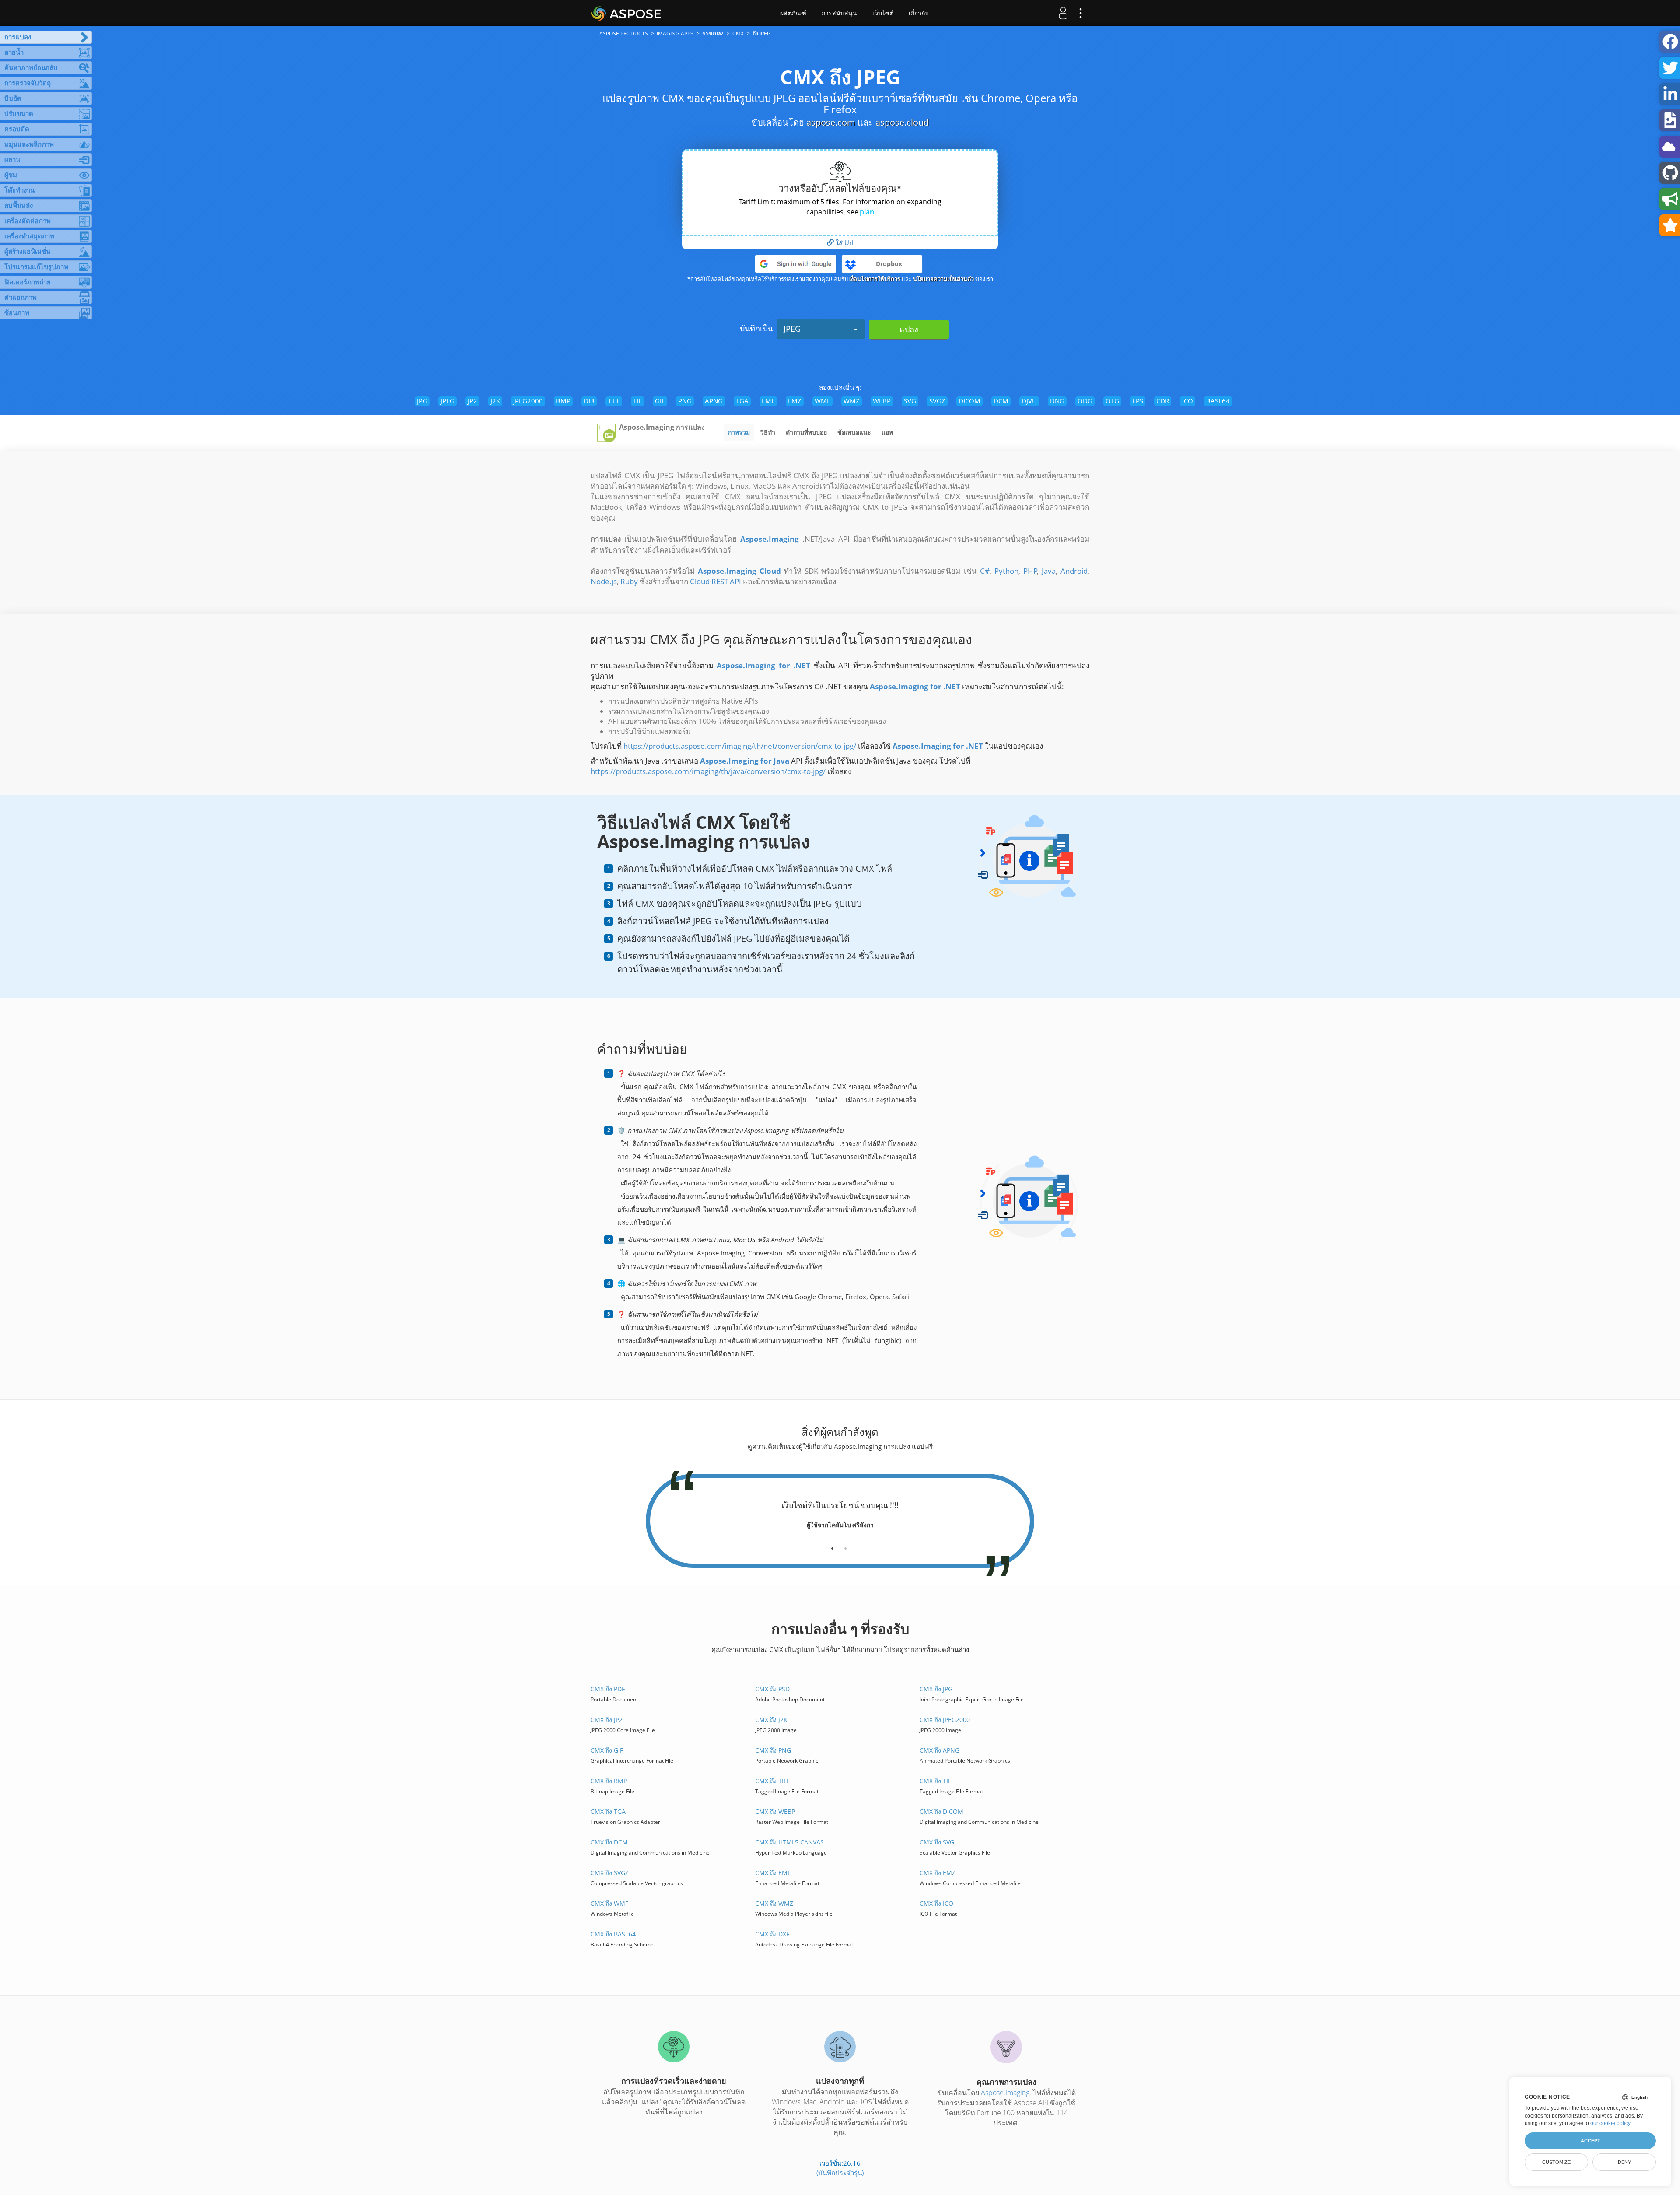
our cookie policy (1610, 2123)
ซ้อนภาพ (17, 312)
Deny (1624, 2162)
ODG (1085, 401)
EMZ (795, 401)
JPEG (792, 329)
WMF (822, 401)
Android (1074, 571)
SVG (910, 401)
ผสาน (12, 159)
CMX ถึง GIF (607, 1750)
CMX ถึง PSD (772, 1689)
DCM (1001, 401)
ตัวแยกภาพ (21, 297)
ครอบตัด (17, 129)
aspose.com (831, 122)
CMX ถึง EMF (773, 1873)
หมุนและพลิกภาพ (29, 144)
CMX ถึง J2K (771, 1720)
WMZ (852, 401)
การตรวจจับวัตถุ (28, 83)
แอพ (887, 432)
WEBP (882, 401)
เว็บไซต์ (883, 13)
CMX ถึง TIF (935, 1781)
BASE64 (1218, 401)
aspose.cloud (902, 122)
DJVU (1029, 401)
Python (1006, 571)
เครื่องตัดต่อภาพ (28, 221)
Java (1049, 571)
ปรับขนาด (19, 113)
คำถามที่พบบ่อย (806, 432)
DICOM (969, 401)
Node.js (604, 581)
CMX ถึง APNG (940, 1750)
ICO (1188, 401)
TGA (742, 401)
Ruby (629, 581)
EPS (1138, 401)
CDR (1163, 401)
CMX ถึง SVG (937, 1842)
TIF (637, 401)
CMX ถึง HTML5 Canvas (789, 1842)
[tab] (832, 1545)
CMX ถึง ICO (936, 1903)
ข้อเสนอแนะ (854, 432)
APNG (714, 401)
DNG (1057, 401)
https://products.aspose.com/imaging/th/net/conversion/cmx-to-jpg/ (740, 746)
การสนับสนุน (839, 13)
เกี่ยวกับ (919, 13)
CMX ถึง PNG (773, 1750)
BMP (563, 401)
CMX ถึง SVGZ (610, 1873)
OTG (1112, 401)
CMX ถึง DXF (772, 1934)
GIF (660, 401)
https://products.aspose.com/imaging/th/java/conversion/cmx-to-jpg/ (708, 771)
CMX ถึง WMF (609, 1903)
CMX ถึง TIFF (772, 1781)
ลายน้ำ (14, 52)
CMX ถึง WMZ (774, 1903)
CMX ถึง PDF (608, 1689)
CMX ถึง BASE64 (613, 1934)
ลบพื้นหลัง (19, 205)
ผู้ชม (11, 175)
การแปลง (18, 37)
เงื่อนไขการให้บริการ (875, 279)
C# (985, 571)
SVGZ (937, 401)
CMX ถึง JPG (936, 1689)
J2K (495, 401)
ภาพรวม (739, 432)
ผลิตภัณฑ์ (793, 13)
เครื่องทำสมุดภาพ (29, 236)
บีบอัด (13, 98)
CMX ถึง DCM (609, 1842)
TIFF (614, 401)
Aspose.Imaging (1005, 2093)
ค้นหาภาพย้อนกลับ (31, 67)
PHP (1030, 571)
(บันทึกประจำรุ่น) (840, 2173)
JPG (422, 401)
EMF (768, 401)
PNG (685, 401)
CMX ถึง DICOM (941, 1811)
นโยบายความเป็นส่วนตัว (943, 279)
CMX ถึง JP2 (607, 1720)
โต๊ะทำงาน (19, 190)
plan (867, 212)
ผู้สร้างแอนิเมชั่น (27, 251)
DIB (589, 401)
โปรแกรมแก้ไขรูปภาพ (36, 266)
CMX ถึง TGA (608, 1811)
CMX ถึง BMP (609, 1781)
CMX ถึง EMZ (938, 1873)
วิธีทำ (768, 432)
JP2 (472, 401)
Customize (1556, 2162)
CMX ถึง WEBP (775, 1811)
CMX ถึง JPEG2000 (945, 1720)
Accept (1591, 2141)
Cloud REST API (716, 581)
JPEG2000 (528, 401)
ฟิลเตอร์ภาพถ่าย (28, 282)
